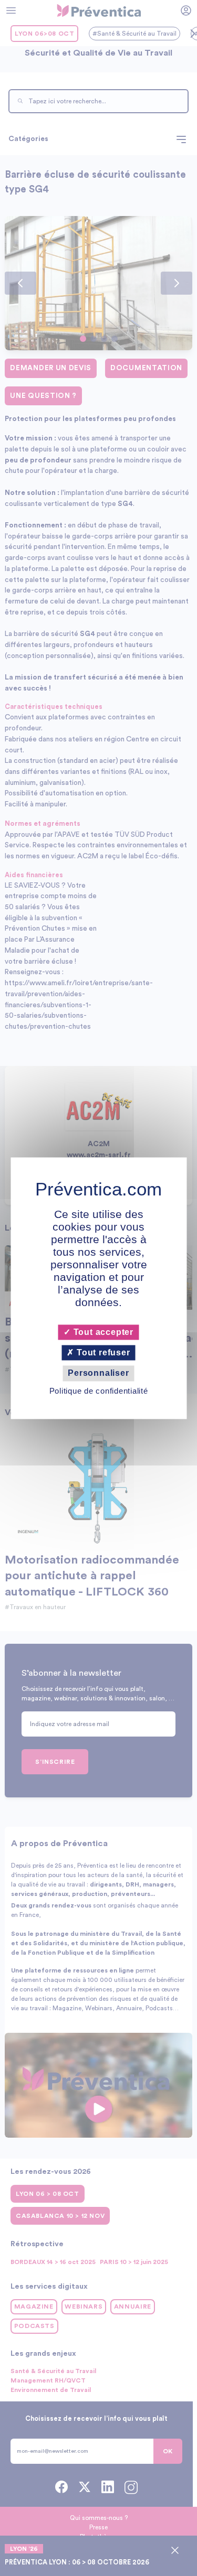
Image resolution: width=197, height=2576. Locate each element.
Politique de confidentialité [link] (99, 1391)
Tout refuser (102, 1353)
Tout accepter (102, 1332)
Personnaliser (98, 1373)
